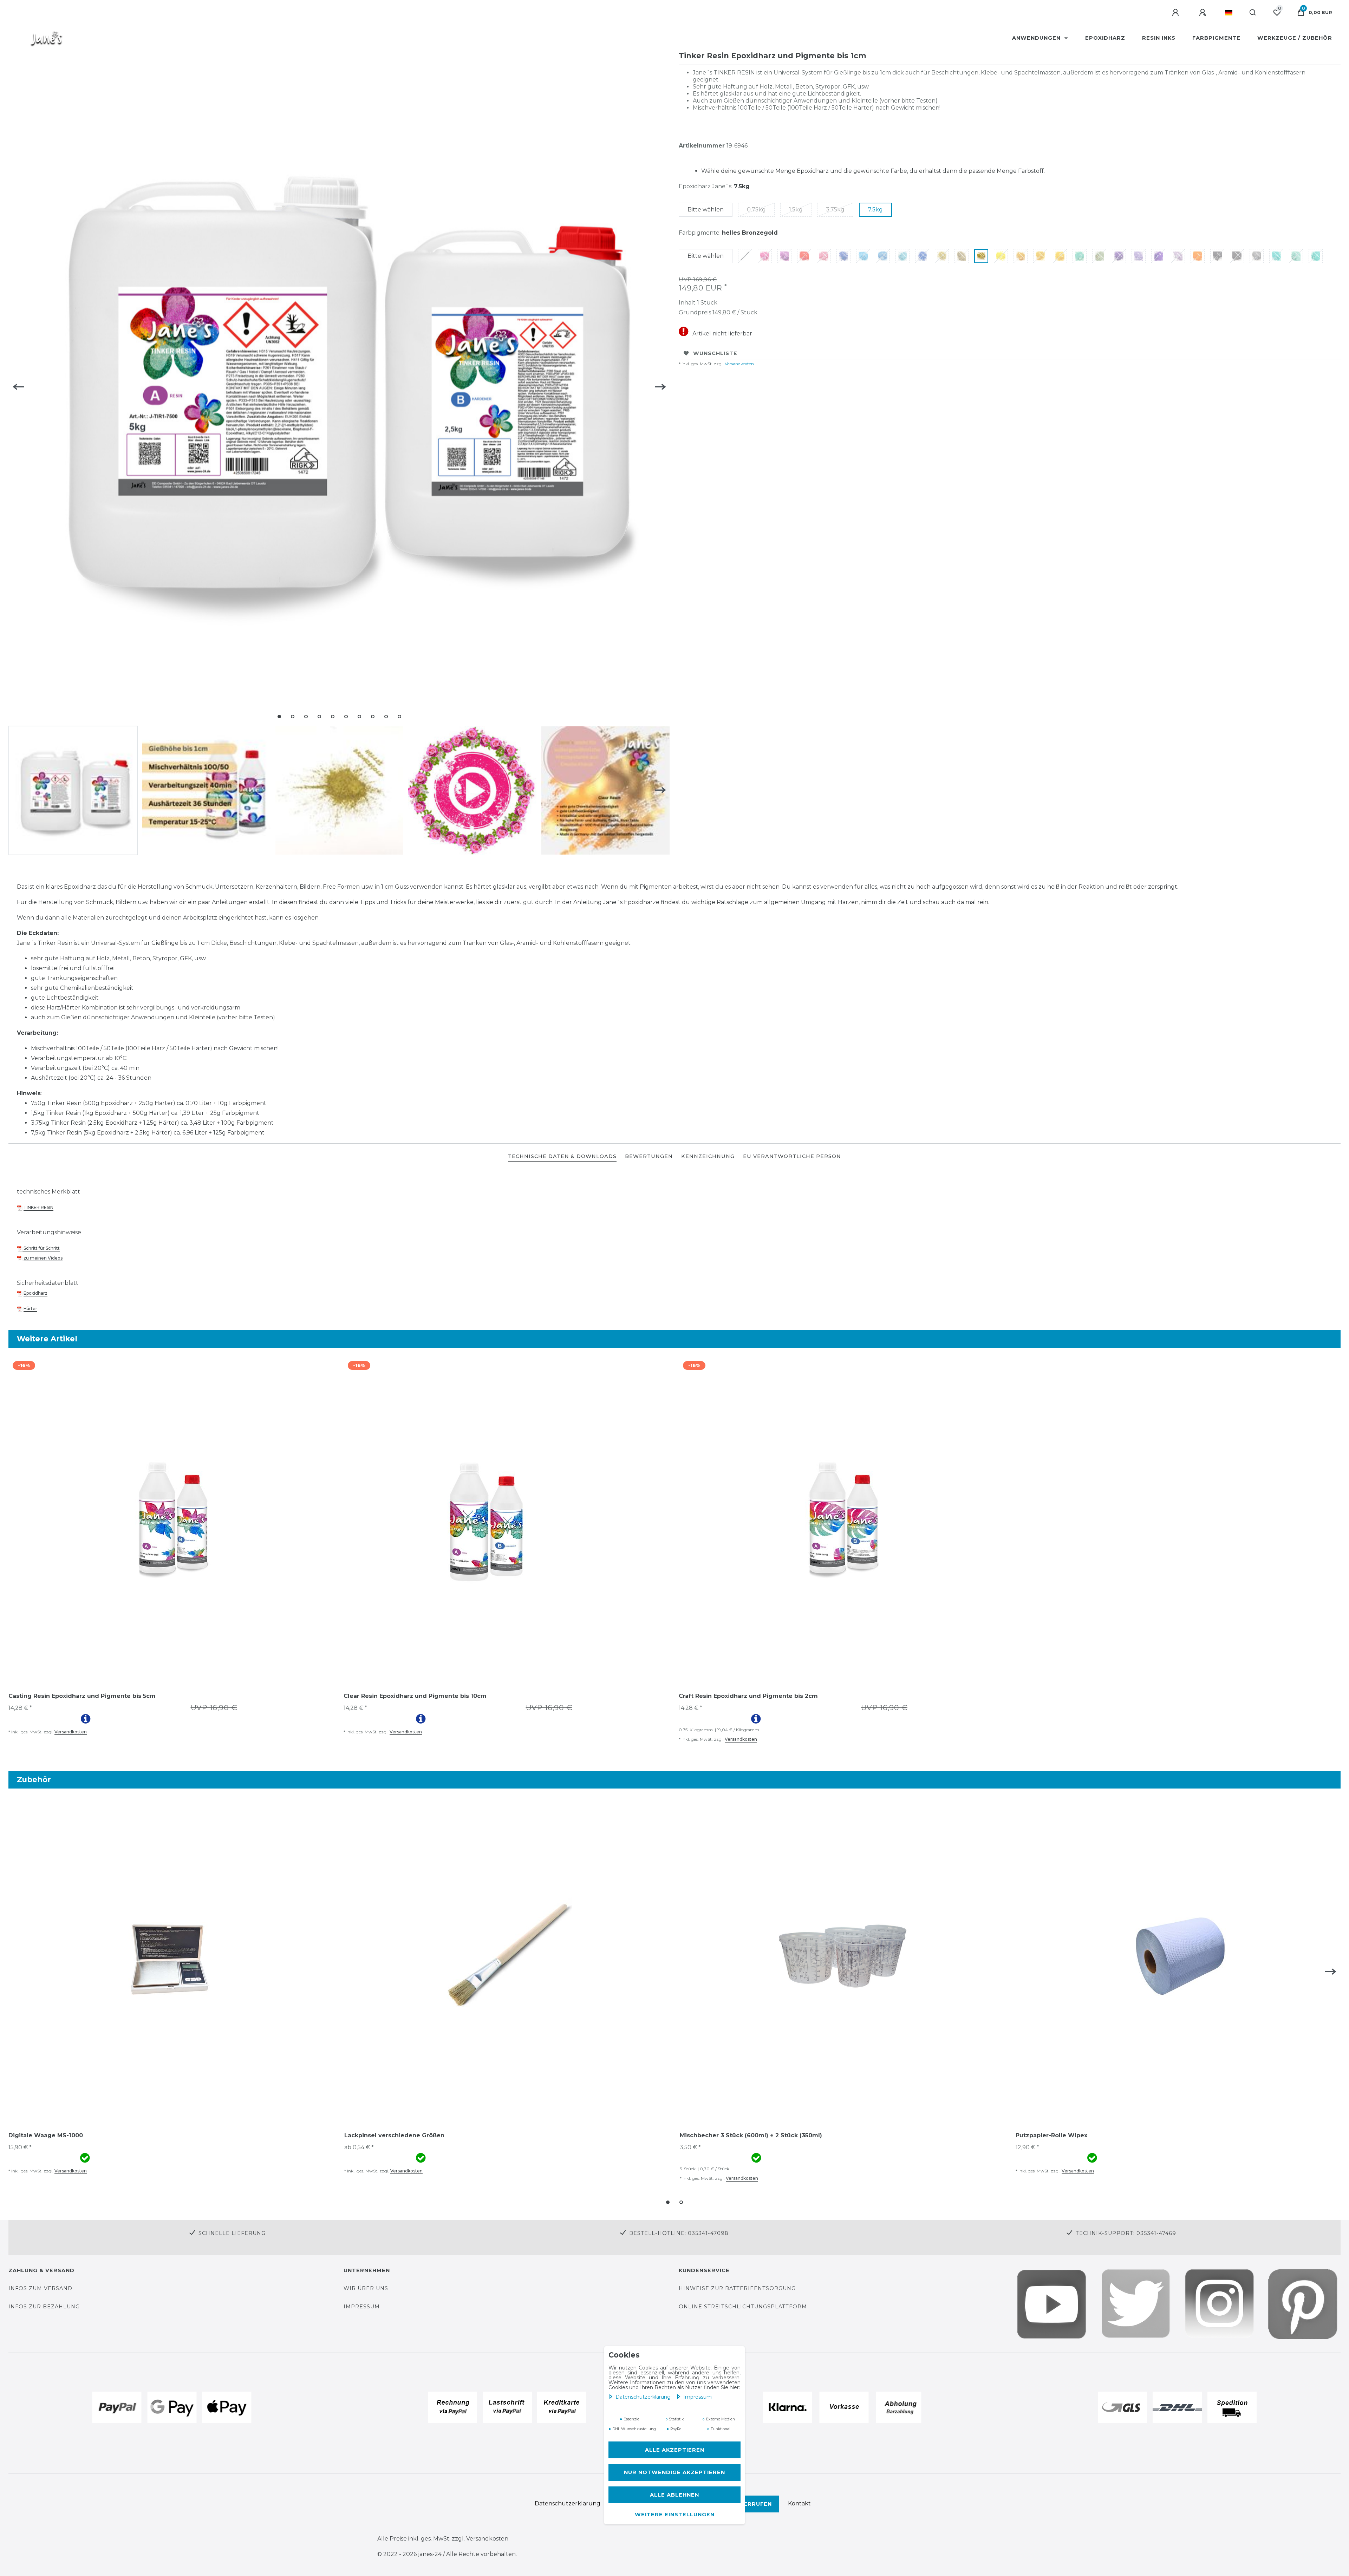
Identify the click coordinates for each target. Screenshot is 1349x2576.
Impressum (698, 2397)
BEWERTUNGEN (649, 1156)
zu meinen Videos (43, 1258)
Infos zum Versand (40, 2288)
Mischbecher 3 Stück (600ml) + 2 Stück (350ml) (751, 2135)
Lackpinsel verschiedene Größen (394, 2135)
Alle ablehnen (674, 2495)
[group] (172, 1519)
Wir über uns (366, 2288)
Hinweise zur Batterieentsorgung (737, 2288)
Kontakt (799, 2503)
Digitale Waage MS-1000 (46, 2135)
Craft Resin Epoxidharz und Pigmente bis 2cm (748, 1696)
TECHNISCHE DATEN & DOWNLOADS (562, 1156)
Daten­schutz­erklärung (644, 2397)
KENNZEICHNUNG (708, 1156)
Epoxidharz (1105, 38)
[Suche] (1253, 13)
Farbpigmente (1216, 38)
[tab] (562, 1157)
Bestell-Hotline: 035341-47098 (679, 2233)
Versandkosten (739, 364)
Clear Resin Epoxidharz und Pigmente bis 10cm (415, 1696)
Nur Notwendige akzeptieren (674, 2472)
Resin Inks (1159, 38)
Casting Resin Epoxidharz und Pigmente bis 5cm (82, 1696)
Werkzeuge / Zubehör (1295, 38)
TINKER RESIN (38, 1207)
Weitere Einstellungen (675, 2515)
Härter (30, 1309)
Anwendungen (1037, 38)
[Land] (1229, 13)
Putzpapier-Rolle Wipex (1051, 2135)
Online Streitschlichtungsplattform (743, 2307)
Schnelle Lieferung (232, 2233)
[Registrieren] (1204, 13)
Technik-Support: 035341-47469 (1126, 2233)
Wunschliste (715, 353)
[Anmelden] (1177, 13)
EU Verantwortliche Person (792, 1156)
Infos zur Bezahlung (44, 2307)
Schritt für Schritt (41, 1248)
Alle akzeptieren (675, 2450)
